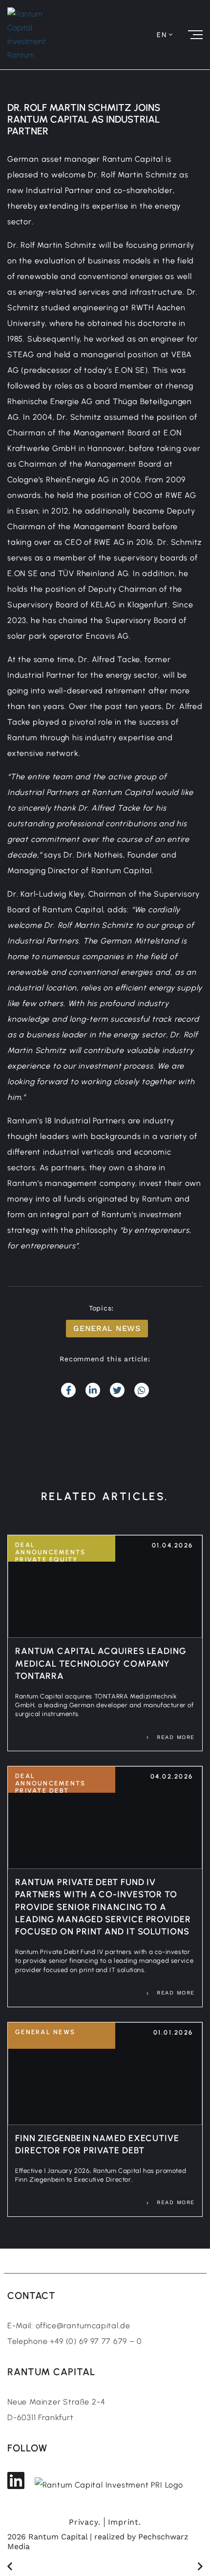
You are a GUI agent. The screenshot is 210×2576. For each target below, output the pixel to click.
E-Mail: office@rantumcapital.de (69, 2326)
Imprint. (125, 2522)
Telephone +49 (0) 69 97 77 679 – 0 (75, 2341)
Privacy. (84, 2522)
